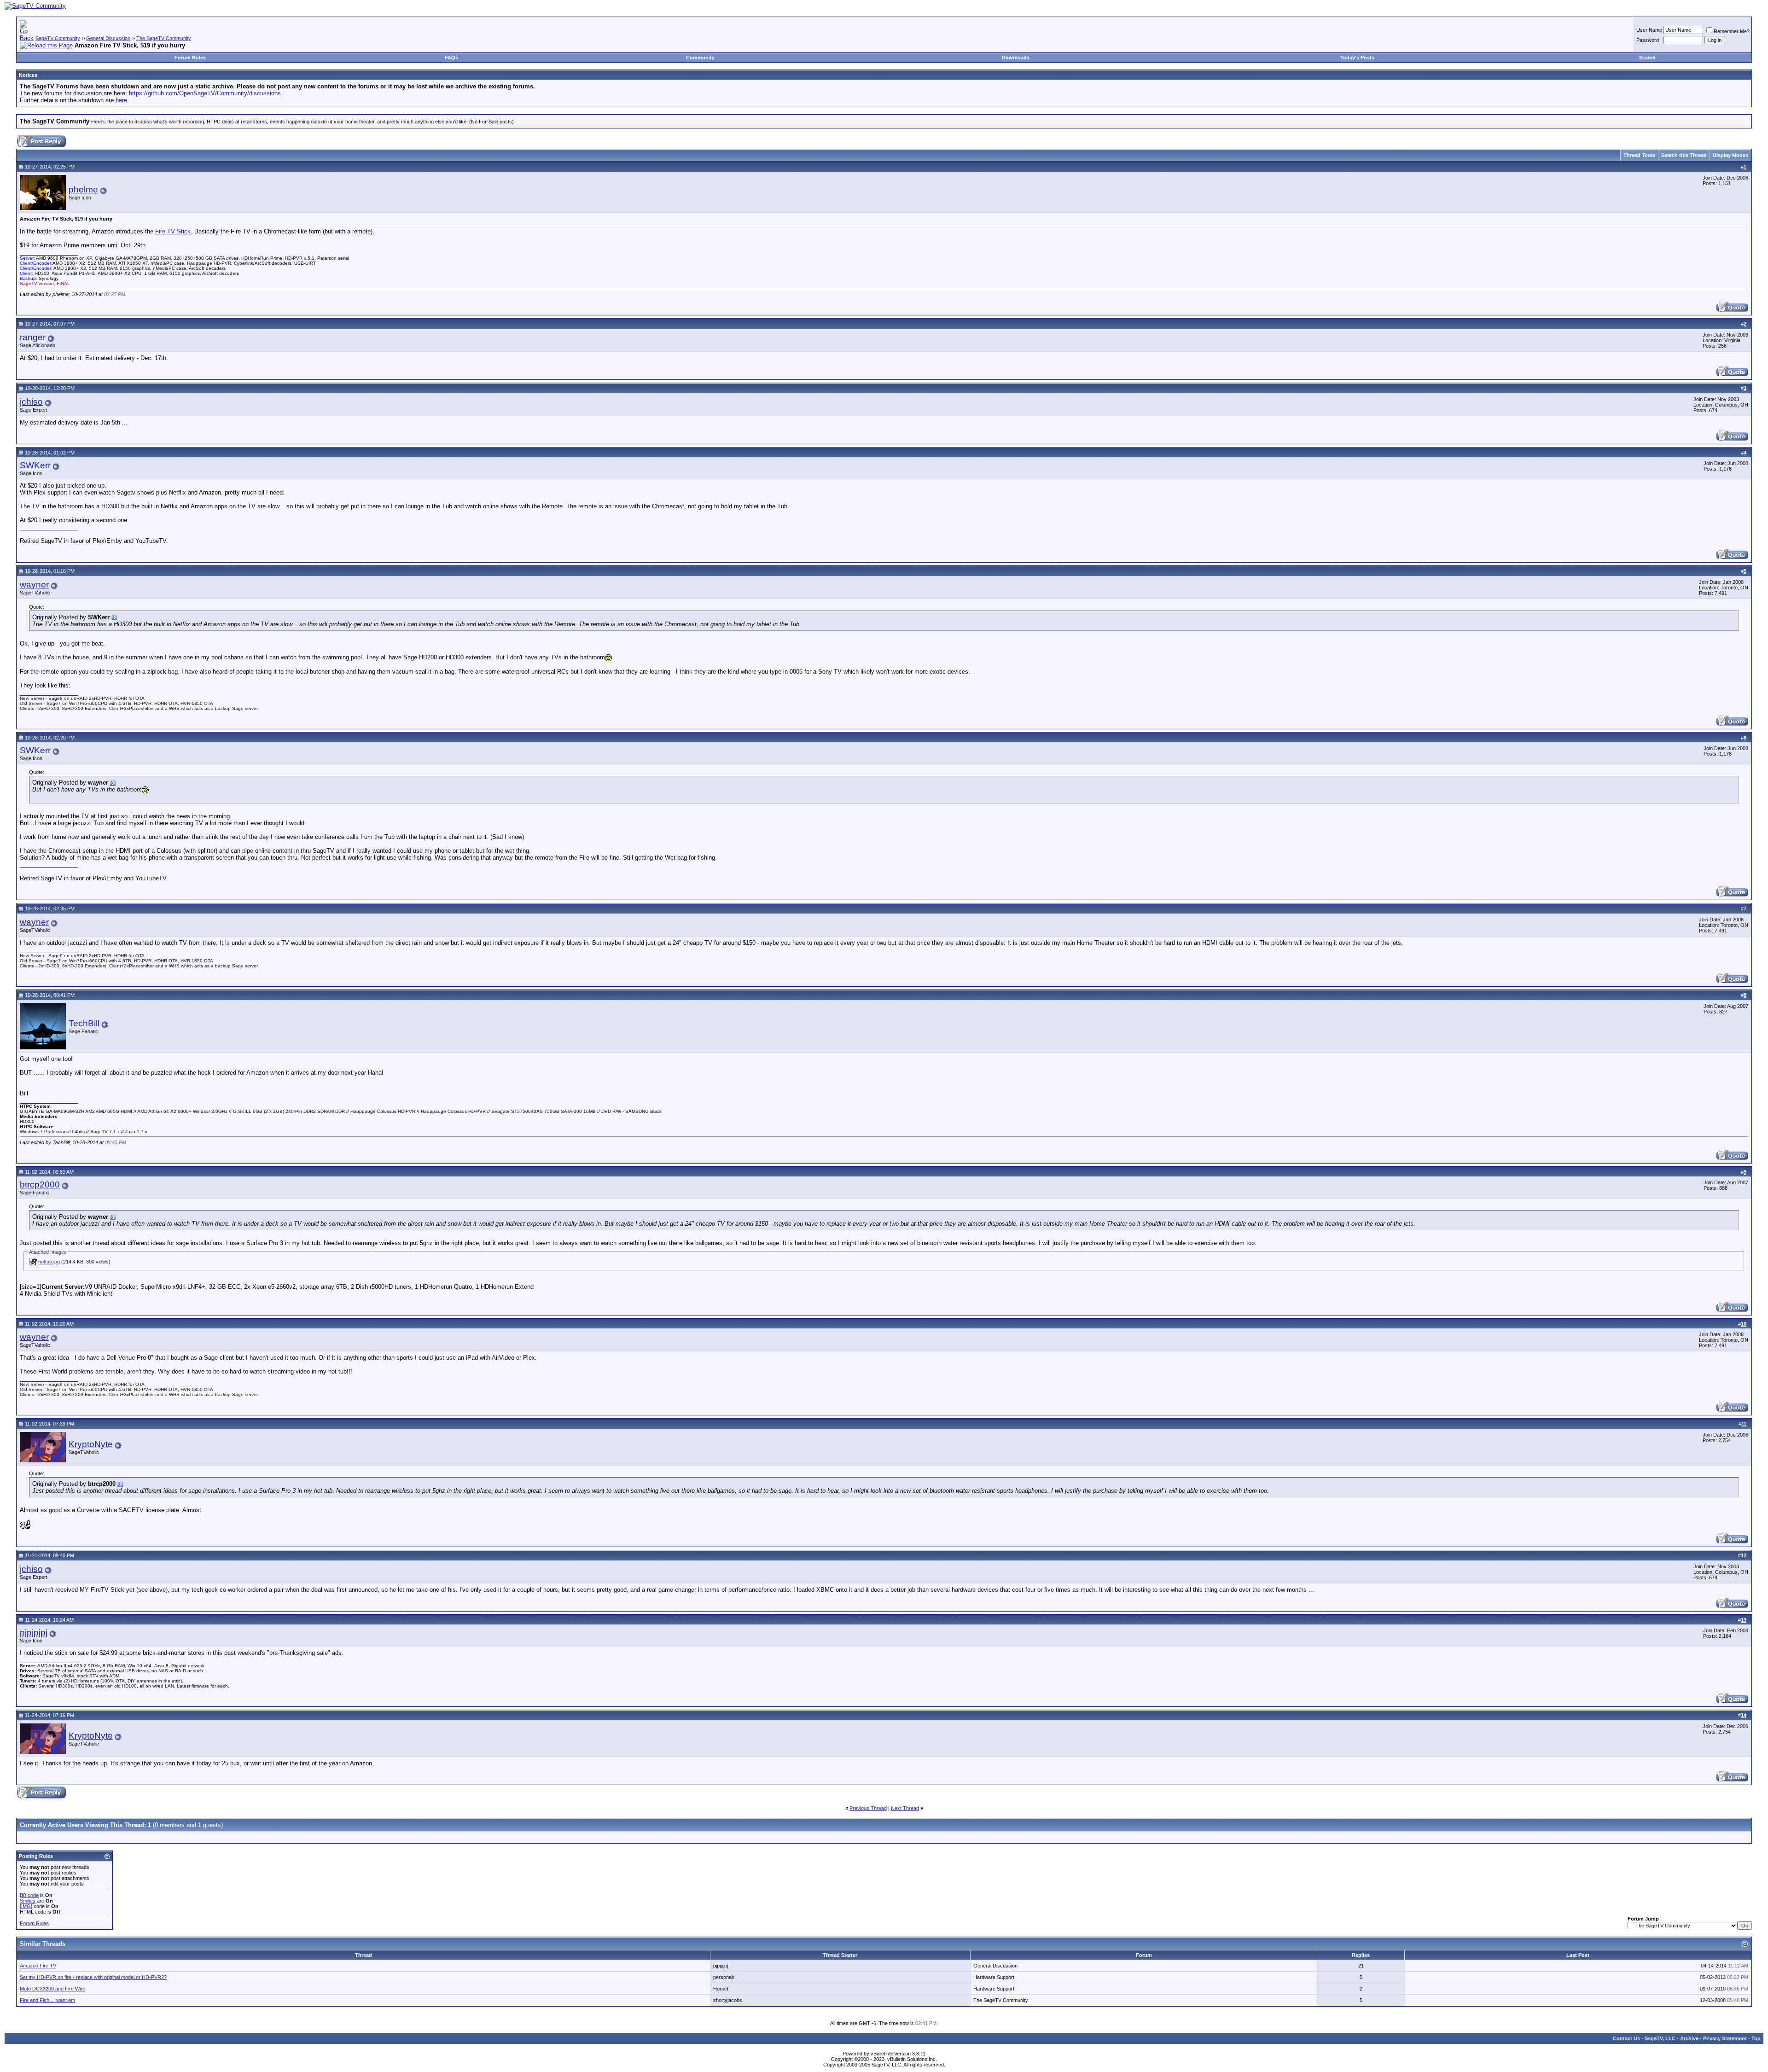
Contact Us (1626, 2038)
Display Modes (1730, 155)
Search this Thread (1684, 155)
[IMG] (26, 1906)
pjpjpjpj (34, 1633)
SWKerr (35, 465)
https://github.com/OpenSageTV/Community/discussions (205, 93)
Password (1648, 40)
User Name (1649, 30)
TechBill (84, 1023)
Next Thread (905, 1808)
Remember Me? (1732, 31)
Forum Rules (190, 58)
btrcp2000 (40, 1184)
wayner (34, 585)
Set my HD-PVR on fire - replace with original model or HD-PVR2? (93, 1977)
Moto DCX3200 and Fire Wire (52, 1989)
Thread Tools (1639, 155)
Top (1756, 2038)
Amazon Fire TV (38, 1966)
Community (700, 58)
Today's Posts (1357, 58)
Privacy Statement (1725, 2038)
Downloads (1016, 58)
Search (1647, 58)
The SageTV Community (164, 38)
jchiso (31, 402)
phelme (83, 189)
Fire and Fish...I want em (47, 2000)
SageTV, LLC (1660, 2038)
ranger (33, 337)
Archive (1689, 2038)
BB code (29, 1895)
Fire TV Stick (173, 231)
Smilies (28, 1901)
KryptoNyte (91, 1444)
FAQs (451, 58)
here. (122, 100)
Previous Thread (868, 1808)
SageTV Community (58, 38)
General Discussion (108, 38)
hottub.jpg (49, 1262)
